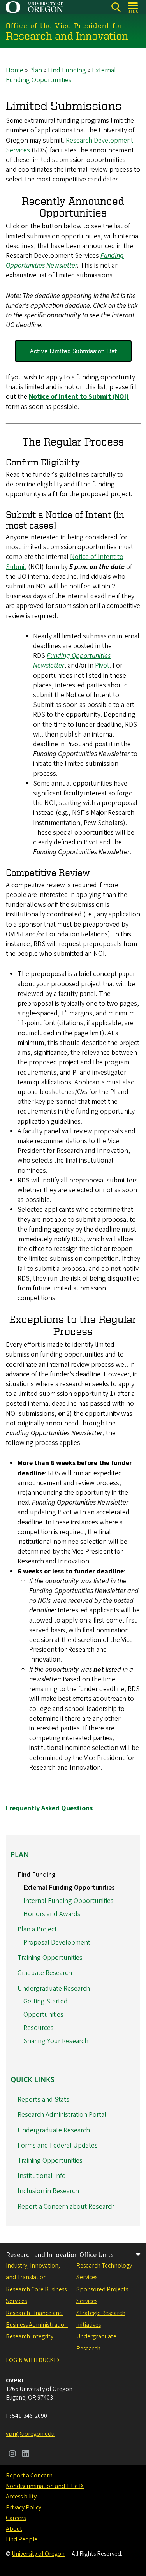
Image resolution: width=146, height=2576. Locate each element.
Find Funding (67, 70)
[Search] (116, 7)
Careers (16, 2518)
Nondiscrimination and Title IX (45, 2486)
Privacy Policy (24, 2507)
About (14, 2529)
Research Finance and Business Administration (37, 2319)
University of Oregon (38, 2554)
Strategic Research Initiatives (101, 2319)
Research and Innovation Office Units (60, 2255)
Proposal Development (57, 1943)
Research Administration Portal (62, 2115)
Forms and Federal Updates (58, 2145)
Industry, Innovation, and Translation (33, 2271)
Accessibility (21, 2497)
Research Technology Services (104, 2271)
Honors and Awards (52, 1914)
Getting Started (46, 2001)
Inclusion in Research (48, 2191)
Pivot (102, 665)
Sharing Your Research (56, 2041)
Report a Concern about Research (66, 2207)
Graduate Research (45, 1973)
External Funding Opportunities (61, 75)
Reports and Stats (43, 2099)
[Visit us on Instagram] (12, 2454)
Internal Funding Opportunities (69, 1901)
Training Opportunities (50, 1958)
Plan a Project (37, 1929)
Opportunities (43, 2015)
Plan (36, 70)
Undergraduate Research (54, 1988)
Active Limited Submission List (73, 351)
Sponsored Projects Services (102, 2295)
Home (15, 70)
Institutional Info (42, 2176)
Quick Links (33, 2079)
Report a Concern (29, 2476)
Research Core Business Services (36, 2295)
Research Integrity (30, 2336)
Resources (39, 2028)
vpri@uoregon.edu (30, 2434)
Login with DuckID (33, 2360)
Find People (22, 2539)
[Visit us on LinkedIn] (26, 2454)
